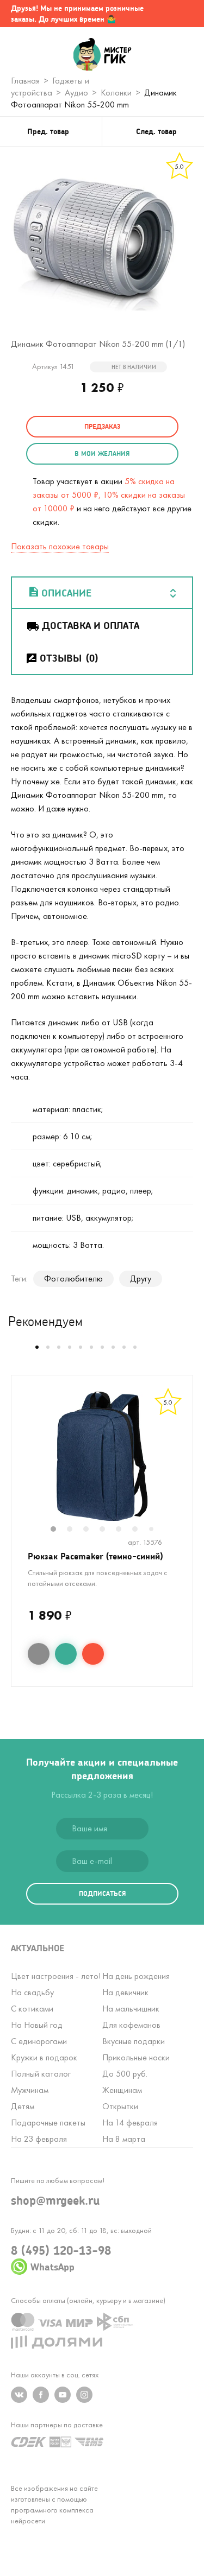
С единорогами (39, 2041)
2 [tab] (75, 1530)
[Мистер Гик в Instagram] (84, 2395)
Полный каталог (41, 2074)
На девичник (125, 1992)
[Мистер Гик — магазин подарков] (102, 55)
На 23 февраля (39, 2139)
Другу (141, 1279)
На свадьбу (32, 1992)
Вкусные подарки (134, 2041)
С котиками (32, 2009)
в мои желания (102, 453)
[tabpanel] (102, 1456)
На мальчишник (131, 2009)
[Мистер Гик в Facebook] (41, 2395)
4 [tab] (108, 1530)
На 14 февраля (130, 2123)
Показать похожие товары (60, 546)
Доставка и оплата (91, 625)
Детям (23, 2106)
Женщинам (122, 2090)
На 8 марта (124, 2139)
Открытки (120, 2106)
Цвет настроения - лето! (56, 1976)
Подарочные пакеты (48, 2123)
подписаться (102, 1893)
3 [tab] (91, 1530)
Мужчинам (30, 2090)
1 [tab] (59, 1530)
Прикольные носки (136, 2057)
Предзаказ (102, 426)
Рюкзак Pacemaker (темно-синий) (95, 1556)
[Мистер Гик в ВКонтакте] (19, 2395)
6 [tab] (140, 1530)
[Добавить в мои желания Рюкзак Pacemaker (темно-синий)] (66, 1654)
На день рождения (136, 1976)
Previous (23, 1463)
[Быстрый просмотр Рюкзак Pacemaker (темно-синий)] (39, 1654)
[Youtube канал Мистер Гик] (63, 2395)
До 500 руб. (125, 2074)
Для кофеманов (131, 2025)
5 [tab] (124, 1530)
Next (181, 1463)
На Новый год (37, 2025)
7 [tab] (155, 1530)
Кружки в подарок (44, 2057)
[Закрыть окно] (185, 14)
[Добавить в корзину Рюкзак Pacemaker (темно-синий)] (93, 1654)
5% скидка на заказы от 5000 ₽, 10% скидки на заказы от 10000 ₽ (109, 495)
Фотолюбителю (73, 1279)
